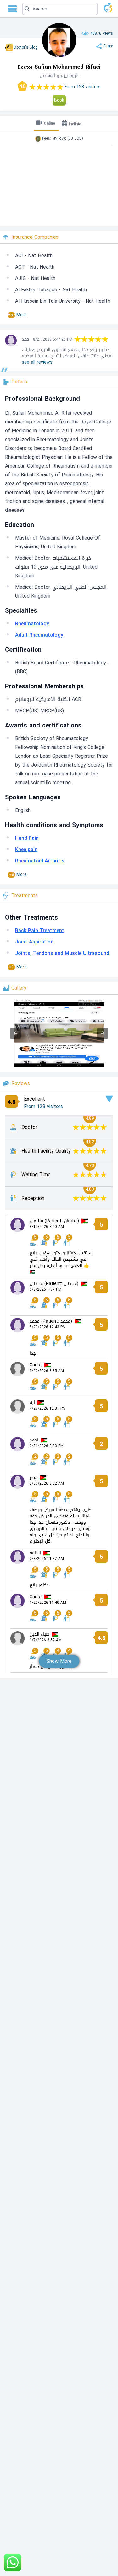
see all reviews (37, 362)
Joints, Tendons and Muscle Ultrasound (62, 953)
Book (59, 100)
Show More (59, 1661)
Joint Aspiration (34, 942)
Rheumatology (32, 624)
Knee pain (26, 849)
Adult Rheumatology (39, 635)
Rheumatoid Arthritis (40, 861)
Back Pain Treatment (40, 930)
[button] (60, 9)
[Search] (59, 9)
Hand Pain (27, 838)
